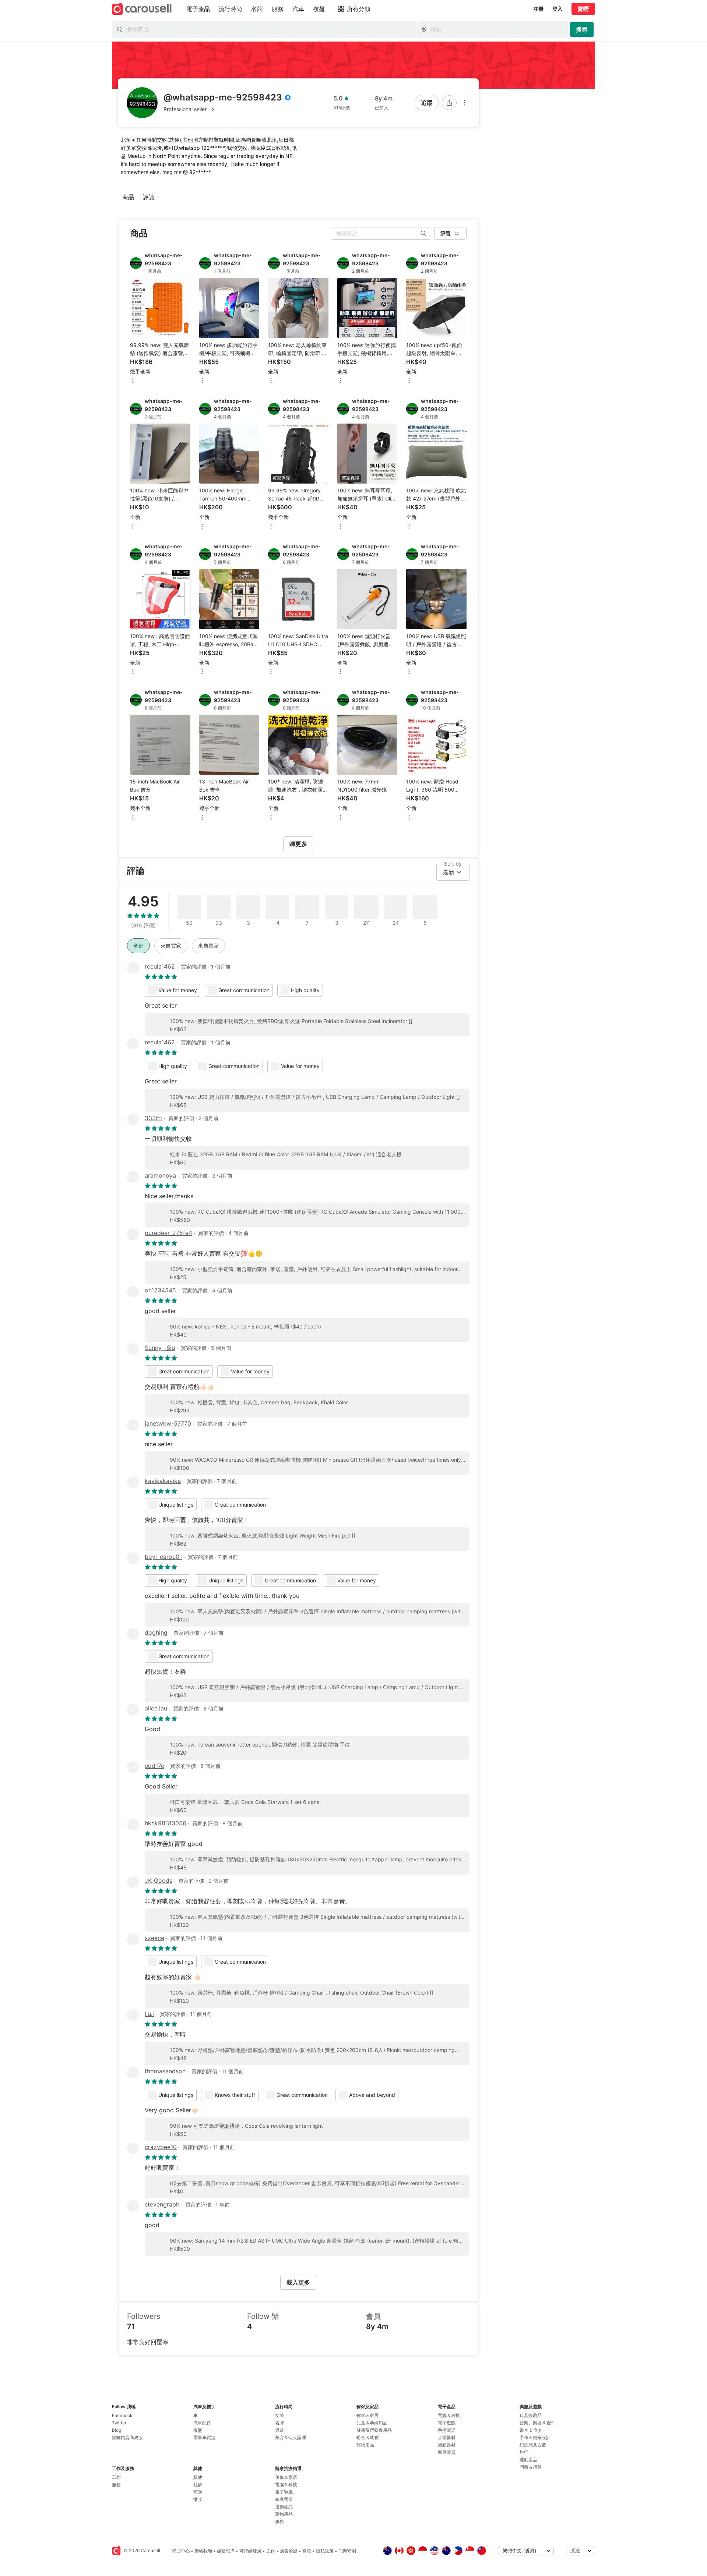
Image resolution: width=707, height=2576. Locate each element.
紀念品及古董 (533, 2445)
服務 (116, 2485)
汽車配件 (202, 2423)
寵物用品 (284, 2514)
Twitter (119, 2423)
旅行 (524, 2452)
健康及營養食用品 (374, 2430)
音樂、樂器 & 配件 (538, 2423)
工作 (116, 2477)
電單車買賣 (204, 2437)
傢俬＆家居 (286, 2477)
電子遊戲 (284, 2492)
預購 (198, 2492)
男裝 (279, 2430)
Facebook (122, 2415)
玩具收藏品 (531, 2415)
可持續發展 (250, 2551)
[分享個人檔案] (449, 103)
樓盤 (198, 2430)
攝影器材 (447, 2445)
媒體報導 (226, 2551)
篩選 (446, 233)
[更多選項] (465, 103)
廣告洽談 (289, 2551)
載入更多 (298, 2282)
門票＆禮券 (531, 2467)
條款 (307, 2551)
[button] (227, 109)
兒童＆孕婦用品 (372, 2423)
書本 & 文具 (531, 2430)
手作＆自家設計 (535, 2437)
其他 (198, 2477)
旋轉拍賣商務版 (127, 2437)
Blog (117, 2430)
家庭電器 (284, 2499)
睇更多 (298, 844)
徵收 (198, 2499)
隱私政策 (325, 2551)
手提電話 (447, 2430)
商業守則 (347, 2551)
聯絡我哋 (203, 2551)
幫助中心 (181, 2551)
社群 (198, 2485)
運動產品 (284, 2507)
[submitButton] (582, 29)
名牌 (279, 2423)
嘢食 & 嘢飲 (368, 2437)
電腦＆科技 (286, 2485)
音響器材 (447, 2437)
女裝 (279, 2415)
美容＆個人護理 (291, 2437)
